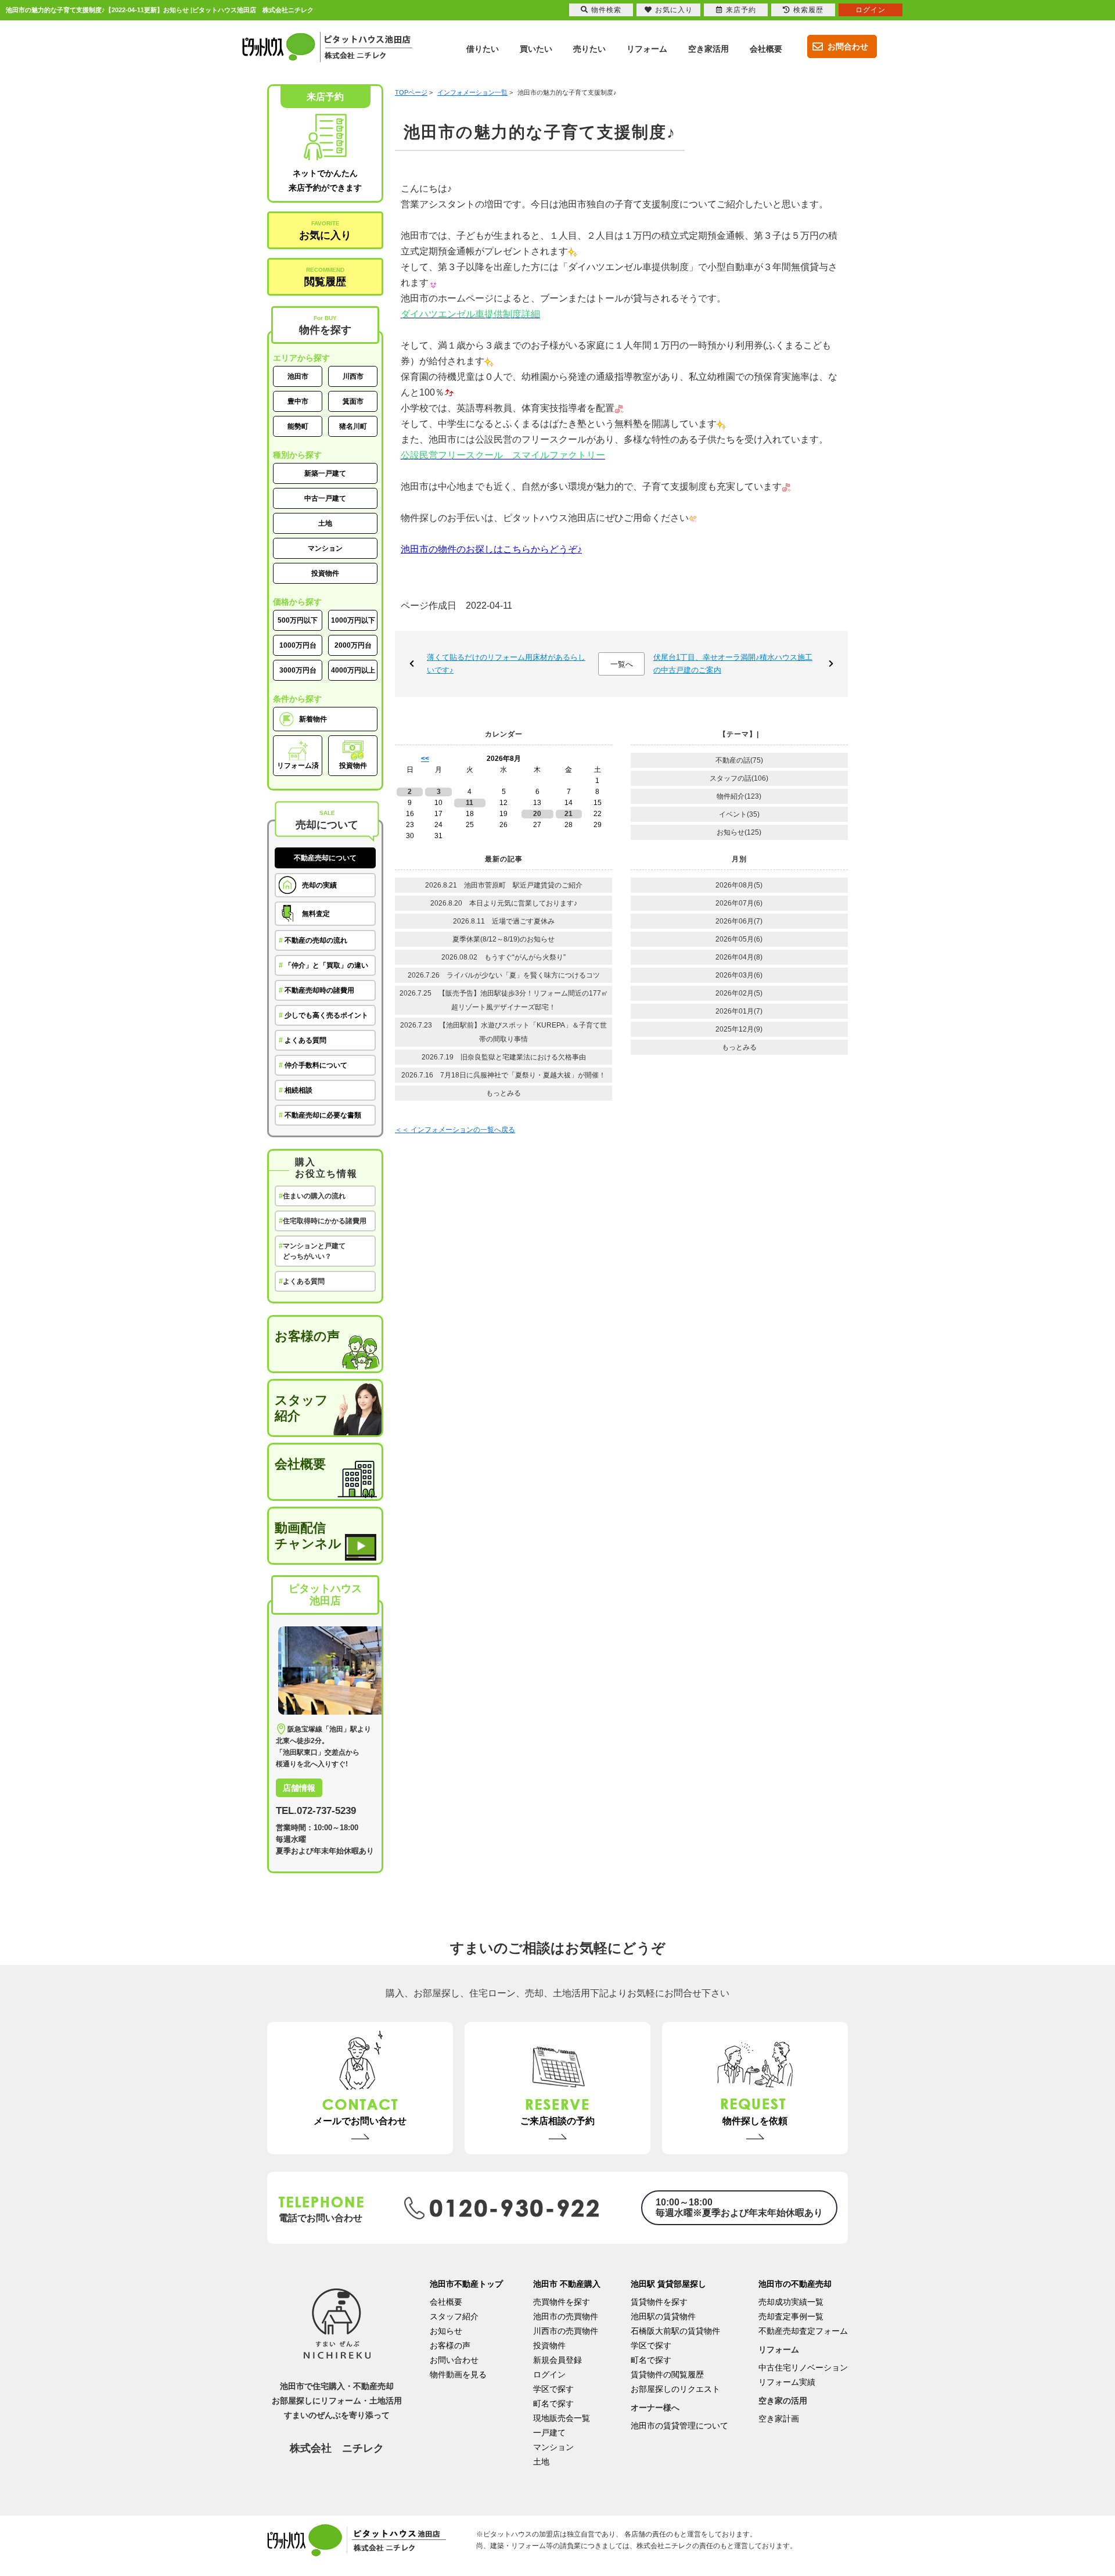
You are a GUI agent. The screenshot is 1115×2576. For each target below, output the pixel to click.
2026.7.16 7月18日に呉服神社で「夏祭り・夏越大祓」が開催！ (503, 1075)
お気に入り (325, 231)
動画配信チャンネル (308, 1536)
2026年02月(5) (739, 993)
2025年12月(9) (739, 1029)
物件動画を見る (458, 2374)
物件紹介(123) (739, 796)
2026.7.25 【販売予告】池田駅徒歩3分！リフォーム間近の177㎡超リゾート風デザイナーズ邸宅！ (504, 1000)
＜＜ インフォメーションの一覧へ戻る (455, 1130)
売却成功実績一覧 (791, 2302)
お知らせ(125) (739, 832)
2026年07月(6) (739, 903)
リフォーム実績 (787, 2382)
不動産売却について (325, 858)
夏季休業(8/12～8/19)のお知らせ (503, 939)
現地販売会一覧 (562, 2418)
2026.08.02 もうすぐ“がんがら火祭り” (503, 957)
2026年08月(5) (739, 885)
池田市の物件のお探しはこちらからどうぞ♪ (491, 549)
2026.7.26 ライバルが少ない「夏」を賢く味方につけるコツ (504, 975)
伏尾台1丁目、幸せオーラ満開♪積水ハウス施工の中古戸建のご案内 (733, 664)
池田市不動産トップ (466, 2284)
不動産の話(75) (739, 760)
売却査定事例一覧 (791, 2316)
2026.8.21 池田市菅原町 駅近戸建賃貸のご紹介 (507, 885)
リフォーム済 (298, 766)
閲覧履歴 (325, 277)
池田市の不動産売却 (795, 2284)
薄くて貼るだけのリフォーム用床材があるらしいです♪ (506, 664)
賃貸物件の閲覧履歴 (667, 2374)
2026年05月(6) (739, 939)
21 (569, 814)
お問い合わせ (454, 2360)
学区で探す (553, 2389)
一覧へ (622, 664)
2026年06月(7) (739, 921)
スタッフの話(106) (739, 778)
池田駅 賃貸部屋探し (668, 2284)
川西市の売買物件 (566, 2331)
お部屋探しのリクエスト (675, 2389)
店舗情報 (299, 1788)
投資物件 (325, 573)
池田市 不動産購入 (567, 2284)
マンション (325, 548)
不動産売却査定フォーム (803, 2331)
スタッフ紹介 (301, 1408)
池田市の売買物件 (566, 2316)
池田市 (298, 376)
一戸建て (549, 2433)
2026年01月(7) (739, 1011)
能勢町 (298, 426)
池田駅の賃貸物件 (663, 2316)
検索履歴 (808, 10)
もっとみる (503, 1093)
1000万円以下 (353, 620)
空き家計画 (779, 2419)
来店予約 (741, 10)
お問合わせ (848, 46)
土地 (325, 523)
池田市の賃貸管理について (679, 2426)
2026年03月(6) (739, 975)
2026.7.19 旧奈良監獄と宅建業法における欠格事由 (504, 1057)
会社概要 (300, 1464)
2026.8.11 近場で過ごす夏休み (504, 921)
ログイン (549, 2374)
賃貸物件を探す (659, 2302)
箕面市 (353, 401)
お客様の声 (307, 1336)
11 (470, 803)
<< (425, 759)
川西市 (353, 376)
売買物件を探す (562, 2302)
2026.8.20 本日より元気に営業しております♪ (504, 903)
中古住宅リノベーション (803, 2367)
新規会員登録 (557, 2360)
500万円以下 (298, 620)
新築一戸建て (325, 473)
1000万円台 (298, 645)
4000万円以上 (353, 670)
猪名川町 (353, 426)
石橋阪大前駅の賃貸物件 (675, 2331)
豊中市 (298, 401)
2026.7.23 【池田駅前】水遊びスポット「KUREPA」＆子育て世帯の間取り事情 (503, 1032)
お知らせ (446, 2331)
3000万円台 (298, 670)
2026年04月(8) (739, 957)
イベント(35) (739, 814)
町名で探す (553, 2403)
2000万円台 (353, 645)
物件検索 (606, 10)
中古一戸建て (325, 498)
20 (537, 814)
